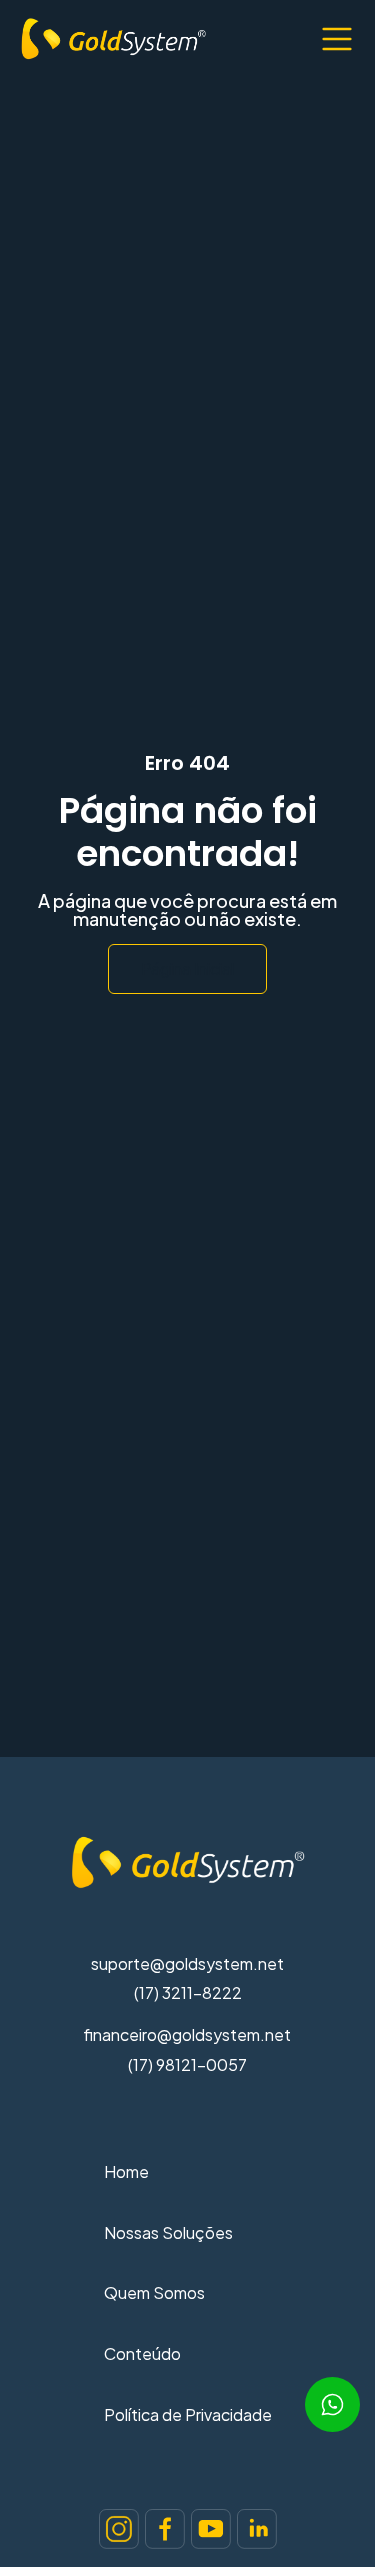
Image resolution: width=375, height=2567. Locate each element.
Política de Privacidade (188, 2414)
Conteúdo (142, 2353)
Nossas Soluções (168, 2232)
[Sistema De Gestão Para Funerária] (119, 2529)
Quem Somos (154, 2292)
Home (126, 2171)
